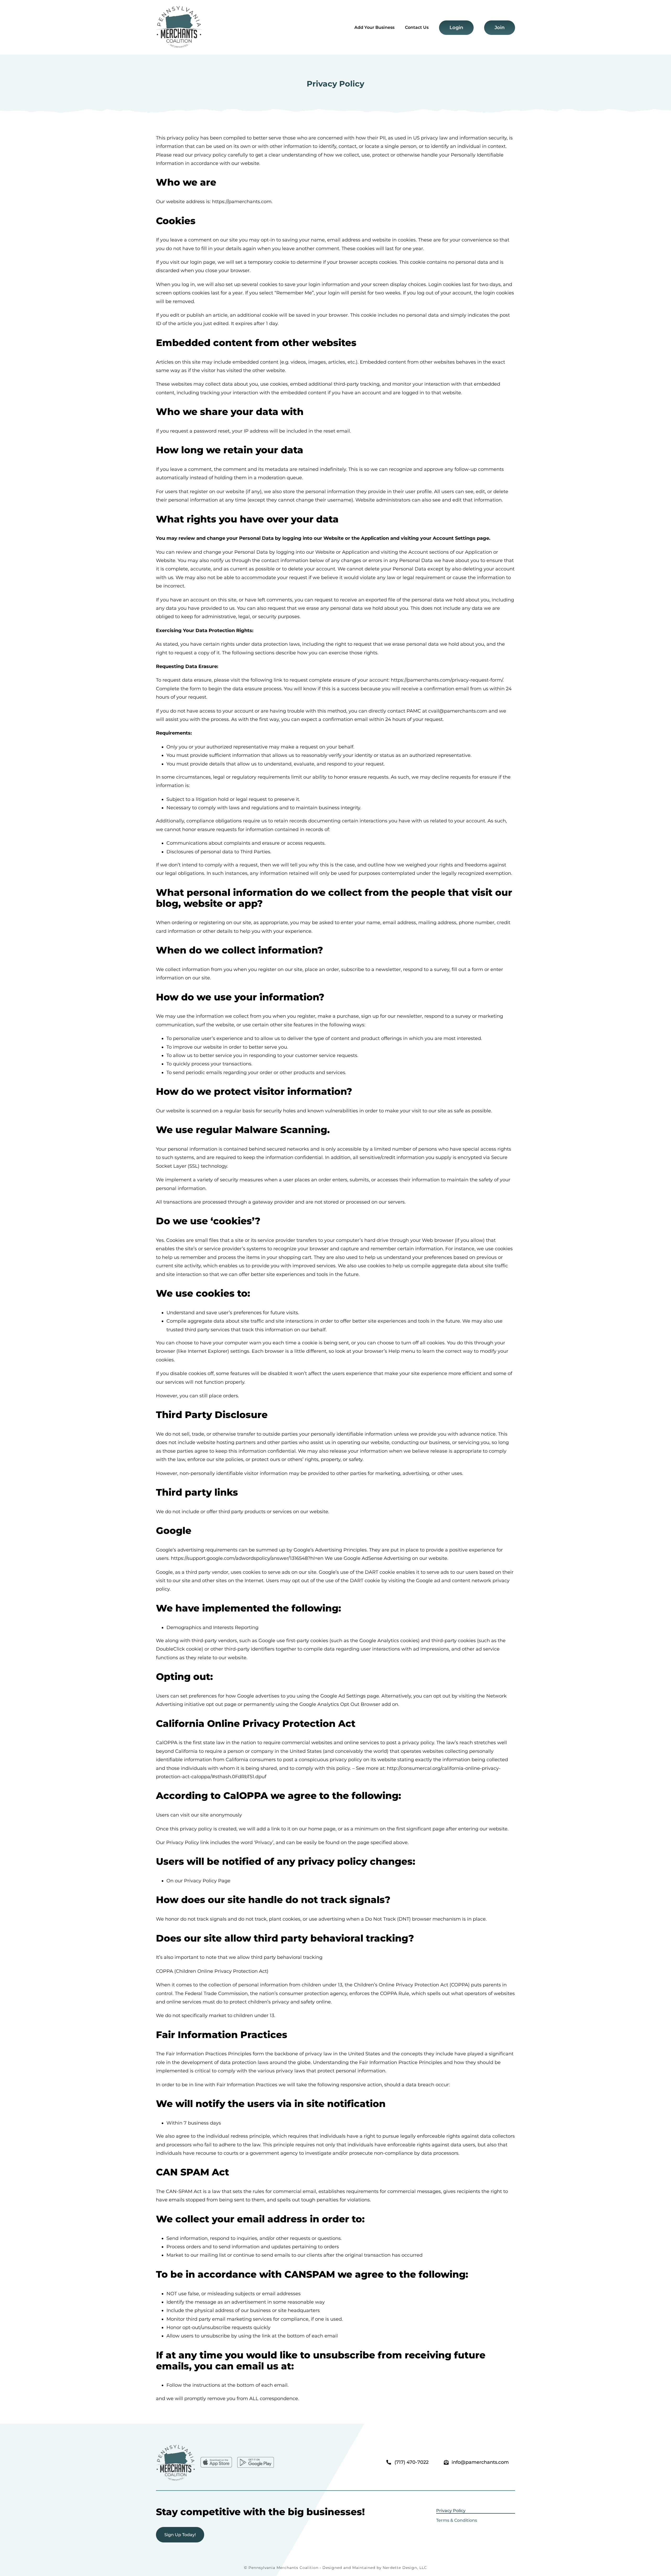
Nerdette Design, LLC (405, 2568)
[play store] (256, 2459)
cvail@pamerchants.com (458, 711)
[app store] (216, 2459)
